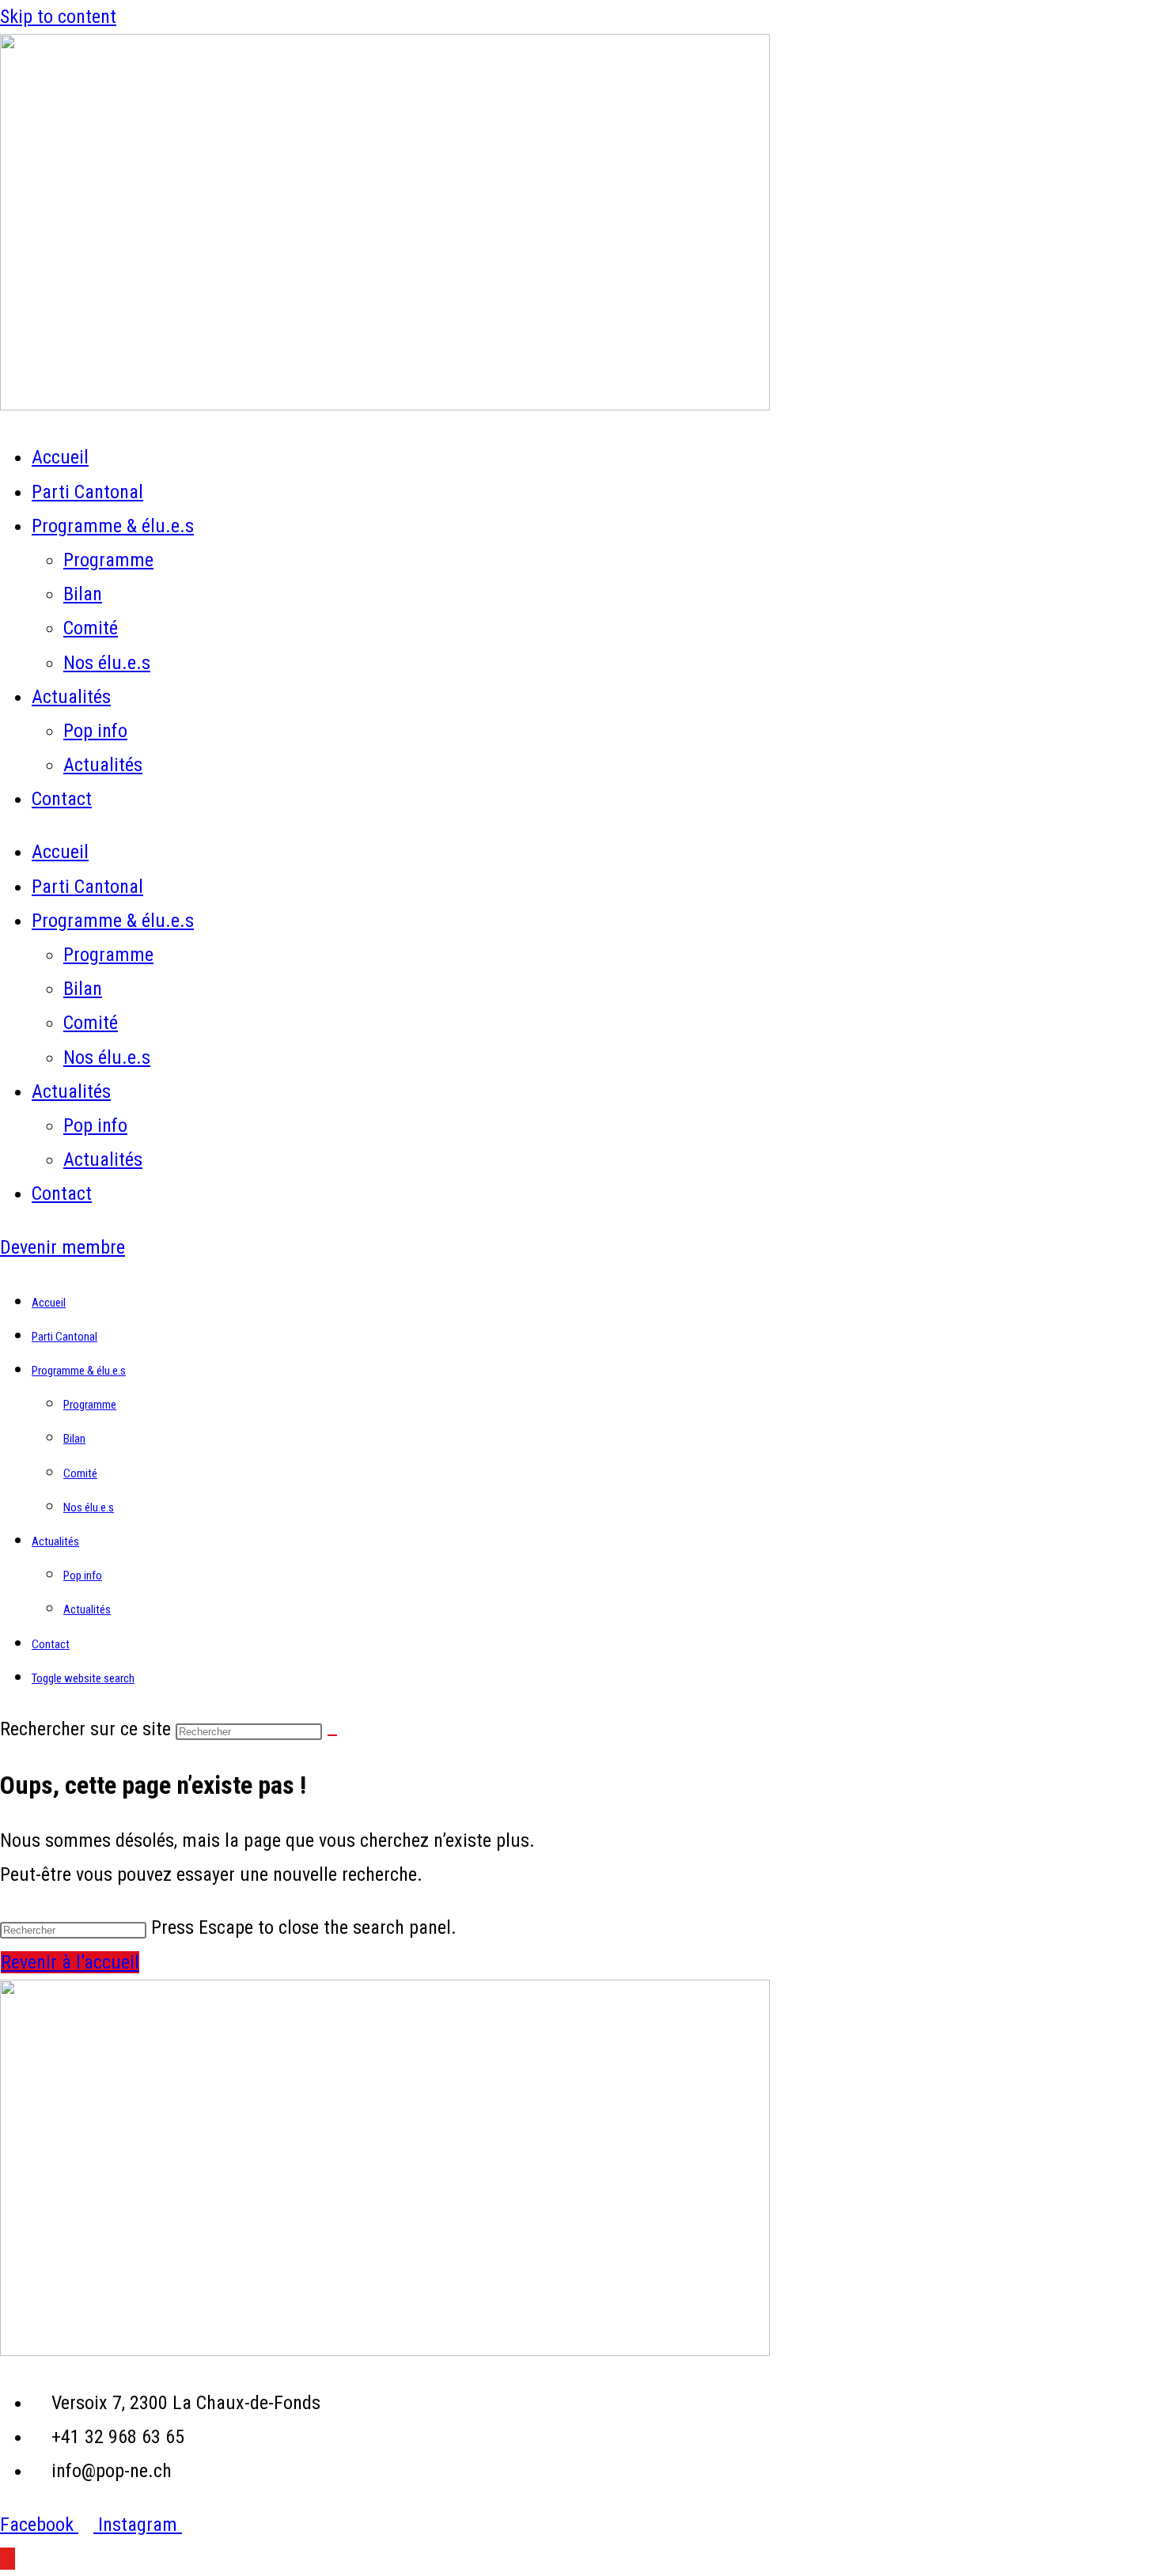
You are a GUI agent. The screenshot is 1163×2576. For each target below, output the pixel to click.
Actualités (71, 697)
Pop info (95, 731)
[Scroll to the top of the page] (8, 2559)
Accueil (60, 457)
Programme (108, 560)
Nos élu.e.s (107, 663)
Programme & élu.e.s (113, 526)
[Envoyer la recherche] (332, 1735)
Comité (91, 628)
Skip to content (58, 17)
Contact (62, 799)
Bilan (83, 594)
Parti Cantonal (87, 492)
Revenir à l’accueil (70, 1962)
